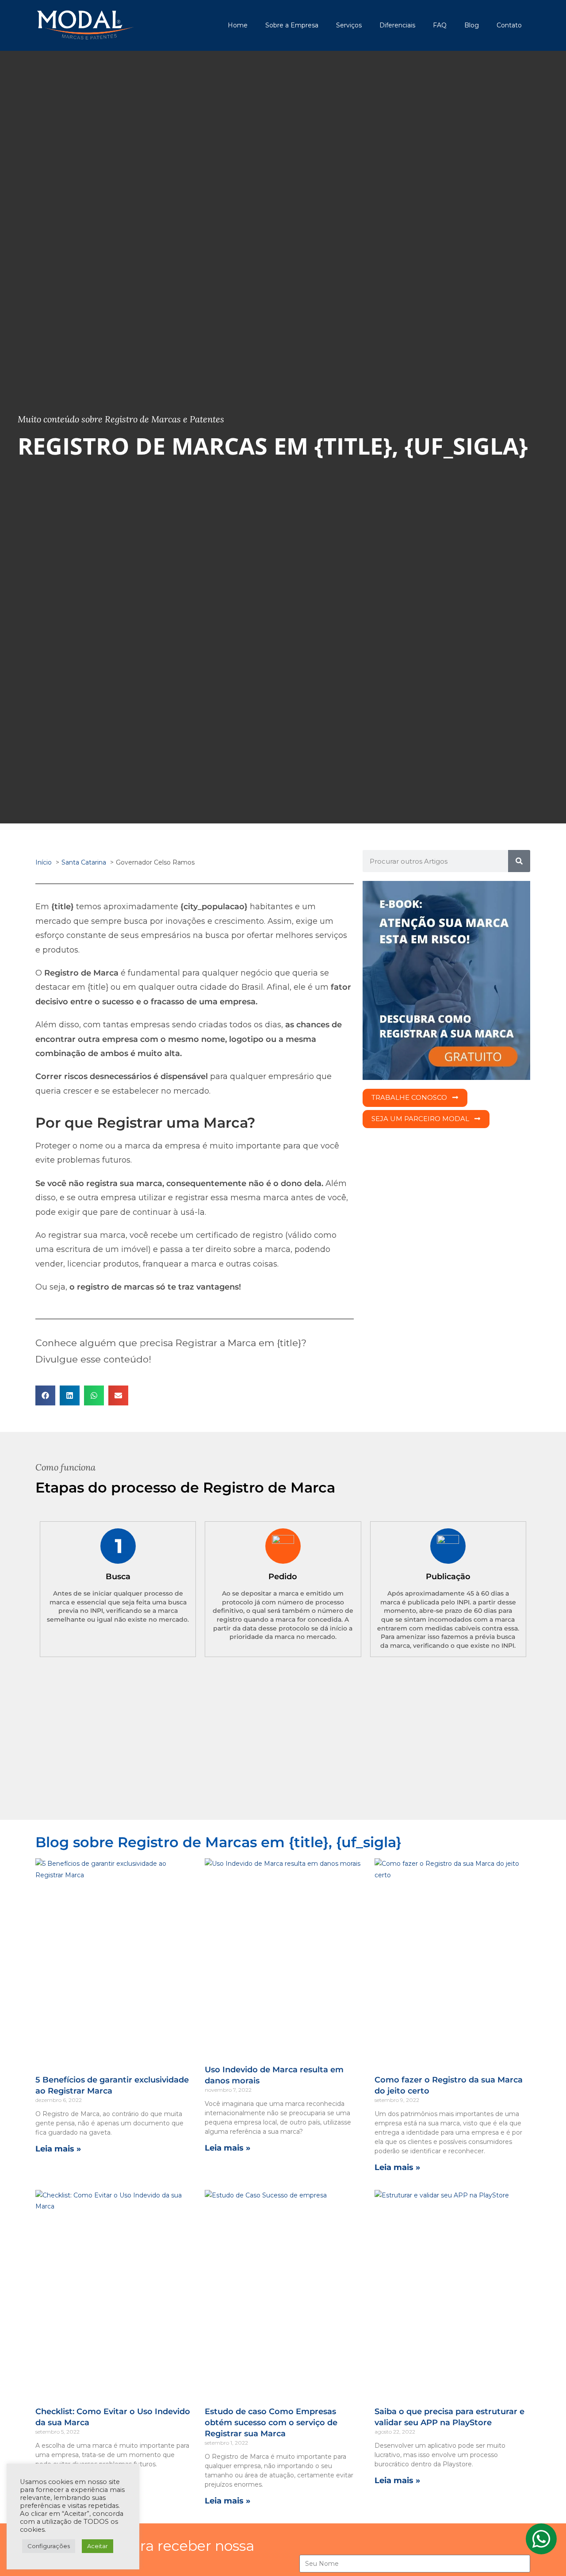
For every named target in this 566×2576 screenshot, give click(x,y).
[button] (45, 1395)
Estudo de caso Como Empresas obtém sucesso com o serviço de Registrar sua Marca (271, 2423)
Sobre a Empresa (292, 25)
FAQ (440, 25)
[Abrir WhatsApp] (544, 2554)
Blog (472, 25)
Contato (509, 25)
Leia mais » (58, 2149)
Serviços (349, 25)
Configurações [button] (49, 2546)
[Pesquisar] (519, 861)
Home (238, 25)
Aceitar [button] (98, 2546)
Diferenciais (397, 25)
